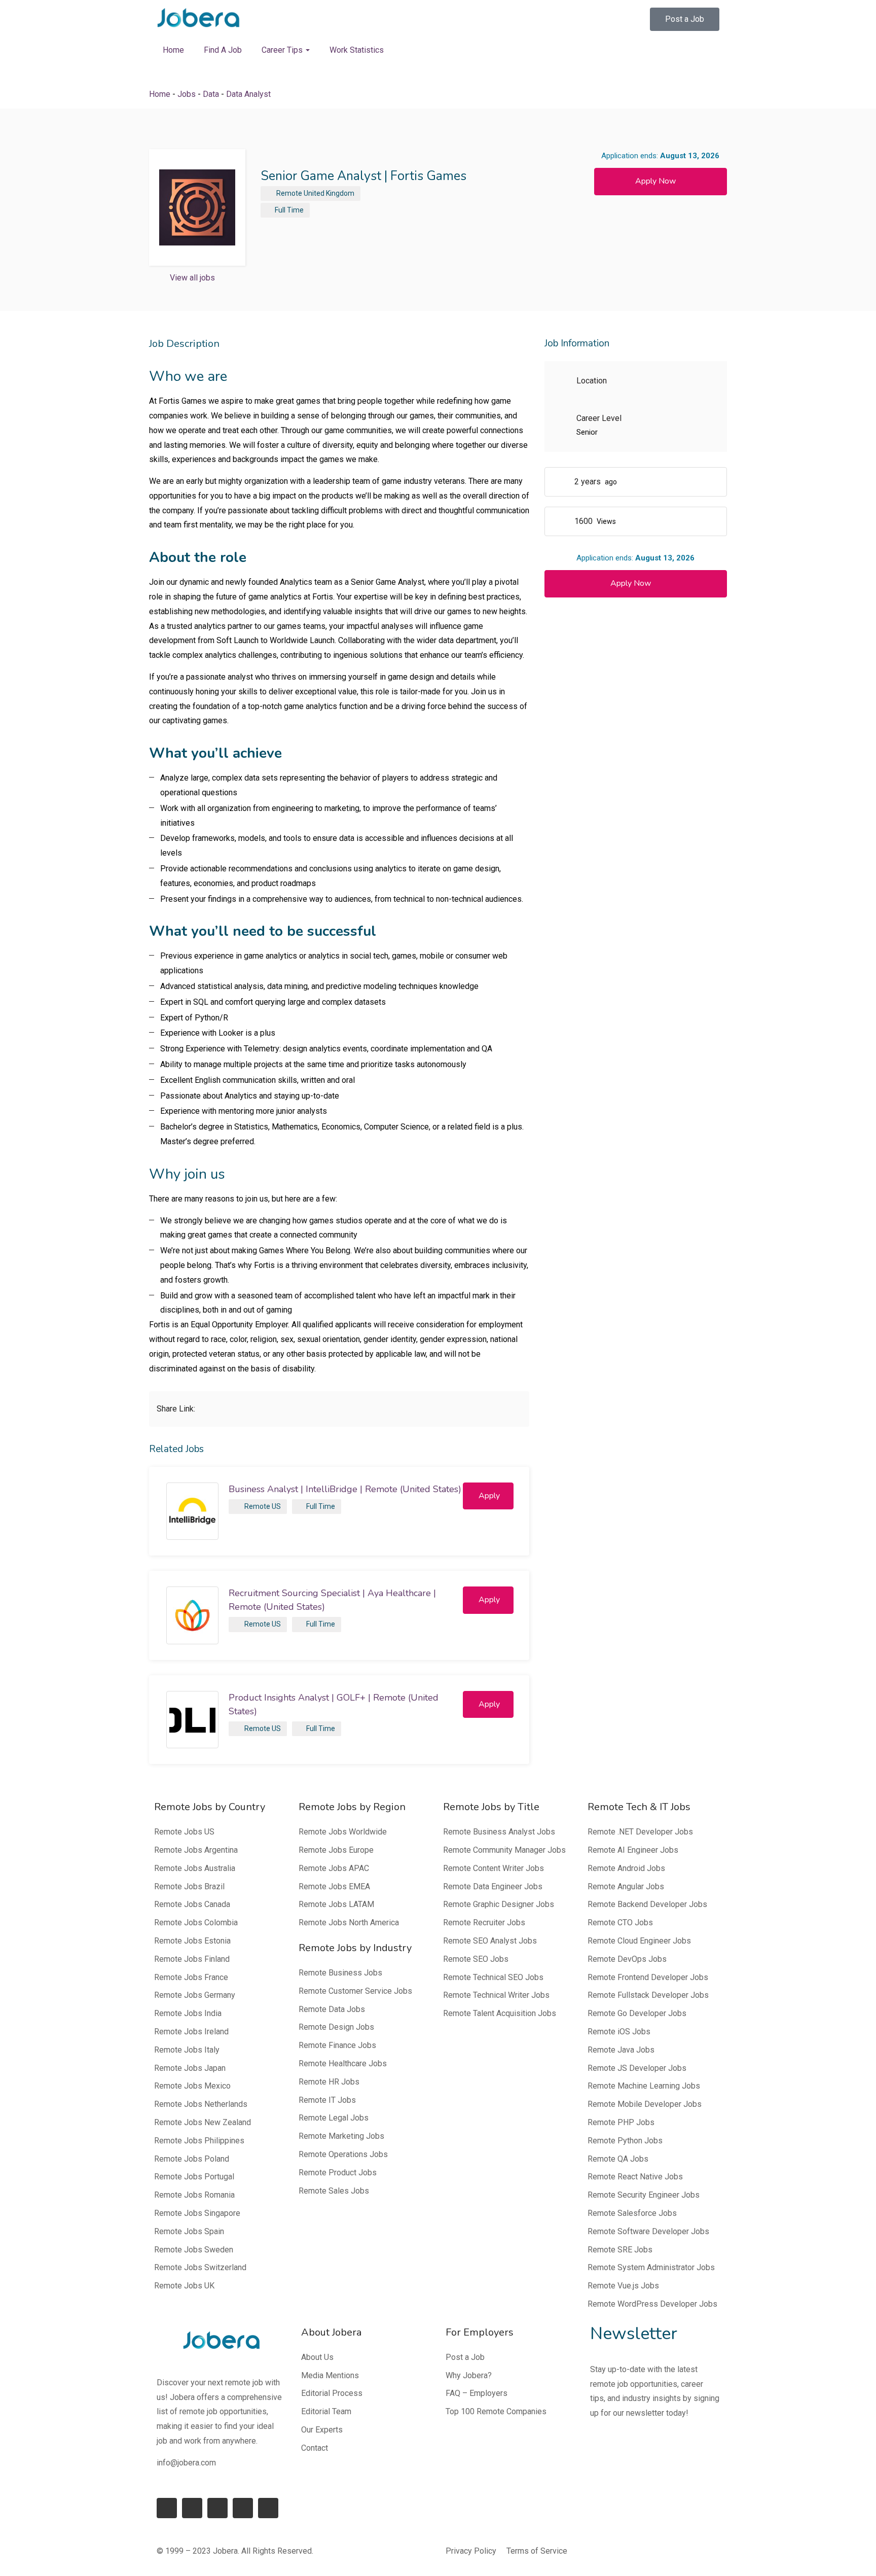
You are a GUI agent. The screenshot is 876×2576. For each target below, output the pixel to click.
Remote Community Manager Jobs (504, 1850)
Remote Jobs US (184, 1832)
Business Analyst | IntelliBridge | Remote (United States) (345, 1489)
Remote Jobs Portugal (194, 2177)
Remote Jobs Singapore (197, 2213)
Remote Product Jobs (338, 2173)
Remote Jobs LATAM (336, 1904)
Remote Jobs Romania (194, 2195)
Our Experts (322, 2430)
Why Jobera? (469, 2375)
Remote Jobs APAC (334, 1868)
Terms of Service (537, 2551)
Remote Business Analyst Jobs (499, 1832)
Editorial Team (326, 2411)
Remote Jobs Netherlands (201, 2104)
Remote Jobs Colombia (196, 1922)
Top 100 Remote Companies (496, 2411)
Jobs (187, 94)
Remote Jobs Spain (189, 2231)
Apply (489, 1496)
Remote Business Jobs (340, 1973)
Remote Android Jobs (626, 1868)
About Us (317, 2357)
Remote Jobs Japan (190, 2068)
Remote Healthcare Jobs (343, 2063)
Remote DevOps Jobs (627, 1959)
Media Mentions (330, 2375)
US (276, 1506)
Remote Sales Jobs (334, 2191)
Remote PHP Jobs (621, 2122)
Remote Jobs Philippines (199, 2141)
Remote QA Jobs (618, 2159)
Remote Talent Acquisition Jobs (500, 2013)
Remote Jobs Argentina (196, 1850)
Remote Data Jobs (332, 2009)
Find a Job (223, 50)
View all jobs (192, 278)
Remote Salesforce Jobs (632, 2213)
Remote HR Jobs (329, 2082)
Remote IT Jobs (327, 2100)
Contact (315, 2448)
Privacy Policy (471, 2551)
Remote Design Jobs (336, 2027)
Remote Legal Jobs (334, 2118)
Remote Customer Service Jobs (355, 1991)
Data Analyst (248, 94)
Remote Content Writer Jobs (494, 1868)
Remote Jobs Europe (336, 1850)
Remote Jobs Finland (192, 1959)
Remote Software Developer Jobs (648, 2231)
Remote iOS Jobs (619, 2032)
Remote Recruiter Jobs (484, 1922)
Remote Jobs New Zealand (203, 2122)
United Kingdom (329, 193)
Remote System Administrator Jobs (651, 2267)
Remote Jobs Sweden (194, 2250)
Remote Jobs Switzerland (200, 2267)
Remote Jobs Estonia (192, 1941)
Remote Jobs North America (349, 1922)
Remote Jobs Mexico (192, 2086)
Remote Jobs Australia (195, 1868)
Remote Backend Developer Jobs (647, 1904)
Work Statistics (357, 50)
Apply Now (655, 181)
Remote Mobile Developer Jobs (645, 2104)
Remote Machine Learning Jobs (644, 2086)
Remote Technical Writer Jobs (496, 1995)
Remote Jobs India (188, 2013)
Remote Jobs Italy (187, 2050)
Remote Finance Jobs (337, 2045)
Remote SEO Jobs (476, 1959)
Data (211, 94)
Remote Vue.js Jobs (623, 2286)
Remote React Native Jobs (635, 2177)
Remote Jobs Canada (192, 1904)
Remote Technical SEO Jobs (493, 1977)
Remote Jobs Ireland (191, 2032)
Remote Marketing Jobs (341, 2136)
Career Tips (283, 50)
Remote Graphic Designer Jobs (499, 1904)
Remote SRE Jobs (620, 2250)
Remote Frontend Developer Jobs (648, 1977)
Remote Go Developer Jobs (637, 2013)
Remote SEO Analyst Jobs (490, 1941)
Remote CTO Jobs (620, 1922)
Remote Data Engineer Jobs (493, 1886)
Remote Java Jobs (621, 2050)
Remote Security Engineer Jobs (644, 2195)
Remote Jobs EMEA (334, 1886)
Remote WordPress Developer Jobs (652, 2304)
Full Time (289, 210)
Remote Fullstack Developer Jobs (648, 1995)
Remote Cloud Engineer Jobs (639, 1941)
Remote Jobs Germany (195, 1995)
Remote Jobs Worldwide (343, 1832)
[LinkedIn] (192, 2508)
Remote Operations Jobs (343, 2154)
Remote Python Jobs (625, 2141)
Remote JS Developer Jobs (637, 2068)
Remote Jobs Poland (192, 2159)
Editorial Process (332, 2393)
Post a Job (465, 2357)
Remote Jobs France (191, 1977)
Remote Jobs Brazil (189, 1886)
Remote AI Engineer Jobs (633, 1850)
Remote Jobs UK (184, 2286)
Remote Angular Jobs (626, 1886)
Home (173, 50)
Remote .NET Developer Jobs (640, 1832)
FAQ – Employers (477, 2393)
